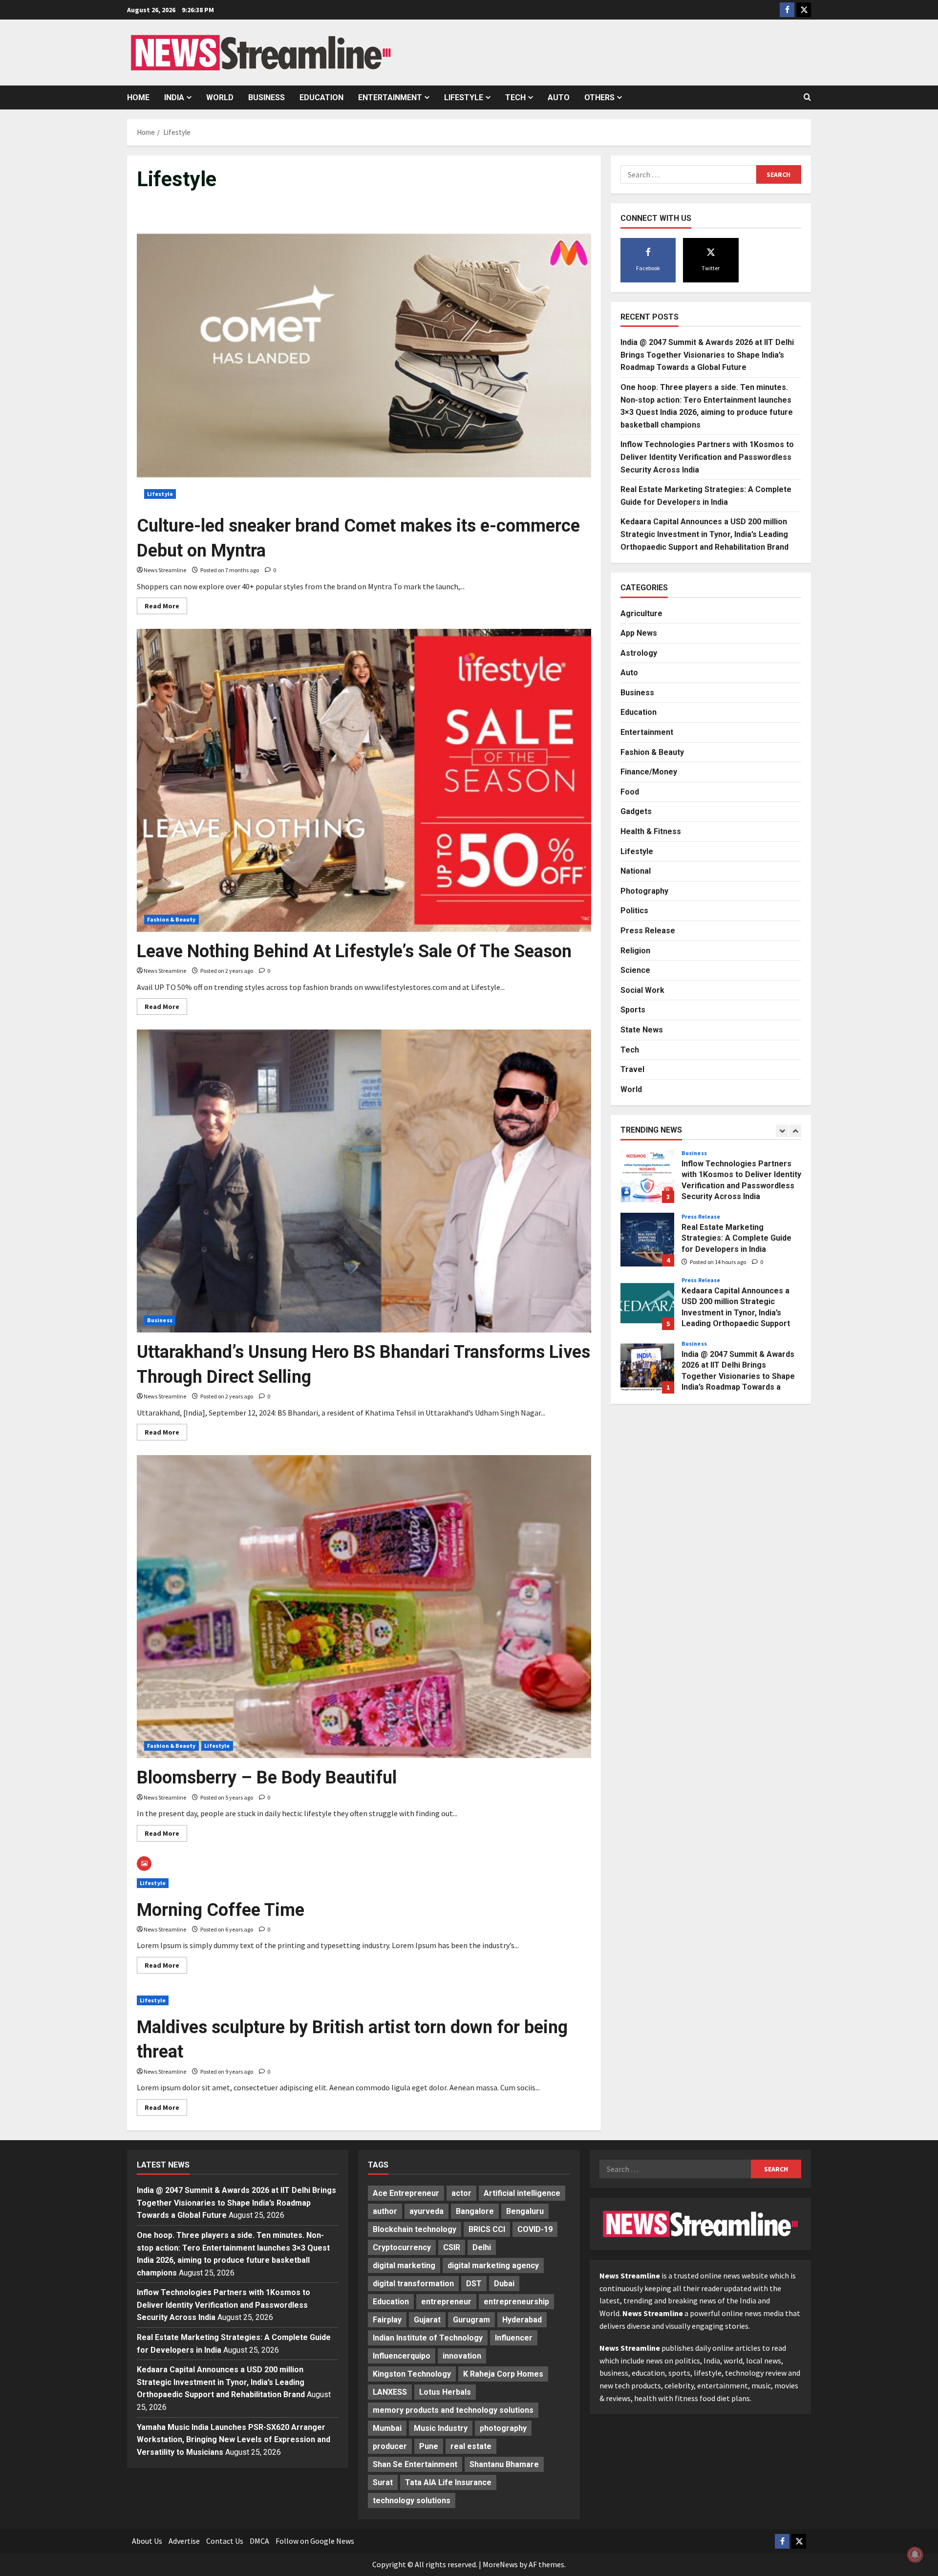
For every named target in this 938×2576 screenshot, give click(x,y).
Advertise (184, 2541)
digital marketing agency (493, 2265)
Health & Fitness (651, 831)
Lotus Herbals (445, 2392)
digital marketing (404, 2265)
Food (630, 791)
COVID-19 (535, 2229)
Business (266, 97)
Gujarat (427, 2320)
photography (503, 2428)
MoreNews (500, 2564)
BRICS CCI (487, 2229)
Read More (166, 608)
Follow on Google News (315, 2541)
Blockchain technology (415, 2229)
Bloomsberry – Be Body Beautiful (267, 1778)
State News (642, 1029)
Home (138, 97)
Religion (635, 950)
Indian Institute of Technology (428, 2338)
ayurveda (426, 2211)
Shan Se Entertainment (415, 2464)
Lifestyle (464, 97)
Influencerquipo (402, 2356)
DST (474, 2284)
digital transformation (413, 2284)
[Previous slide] (782, 1130)
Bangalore (475, 2211)
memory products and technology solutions (453, 2410)
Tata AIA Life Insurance (448, 2482)
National (636, 870)
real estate (471, 2446)
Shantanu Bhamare (504, 2464)
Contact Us (225, 2541)
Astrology (639, 653)
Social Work (642, 990)
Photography (644, 891)
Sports (633, 1009)
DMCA (259, 2541)
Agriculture (641, 613)
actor (461, 2193)
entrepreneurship (516, 2302)
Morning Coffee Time (221, 1910)
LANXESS (390, 2392)
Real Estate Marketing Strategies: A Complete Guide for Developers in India (647, 1176)
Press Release (648, 930)
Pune (429, 2446)
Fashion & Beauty (171, 919)
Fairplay (387, 2320)
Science (635, 970)
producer (390, 2446)
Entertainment (390, 97)
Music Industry (441, 2428)
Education (321, 97)
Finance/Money (649, 771)
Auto (559, 97)
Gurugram (471, 2320)
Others (599, 97)
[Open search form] (807, 97)
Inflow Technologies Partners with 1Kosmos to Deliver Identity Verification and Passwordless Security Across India (707, 456)
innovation (462, 2356)
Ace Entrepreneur (406, 2193)
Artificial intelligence (522, 2193)
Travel (632, 1069)
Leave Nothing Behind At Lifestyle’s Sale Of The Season (354, 951)
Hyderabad (522, 2320)
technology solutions (412, 2501)
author (385, 2211)
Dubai (504, 2284)
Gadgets (636, 811)
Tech (515, 97)
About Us (147, 2541)
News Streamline (165, 570)
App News (639, 633)
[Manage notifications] (915, 2555)
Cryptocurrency (402, 2247)
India (174, 97)
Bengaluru (525, 2211)
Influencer (514, 2338)
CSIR (452, 2247)
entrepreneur (446, 2302)
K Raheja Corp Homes (503, 2374)
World (220, 97)
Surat (383, 2482)
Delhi (482, 2247)
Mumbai (387, 2428)
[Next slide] (795, 1130)
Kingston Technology (412, 2374)
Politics (634, 911)
